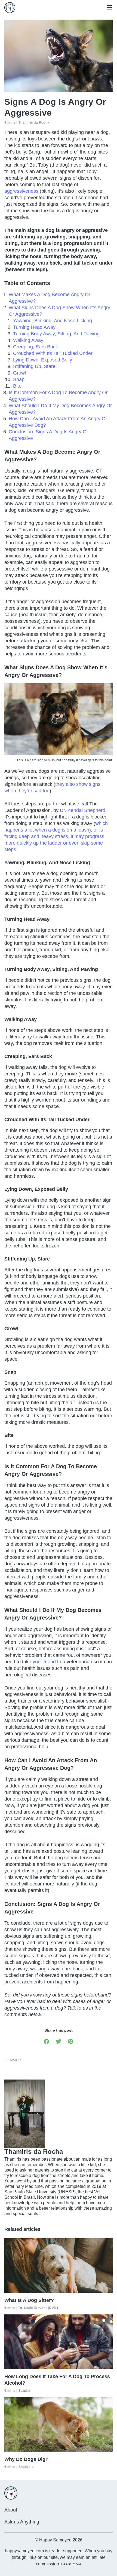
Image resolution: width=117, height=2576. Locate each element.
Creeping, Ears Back (36, 347)
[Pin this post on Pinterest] (70, 2041)
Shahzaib (26, 2467)
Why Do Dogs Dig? (26, 2459)
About (11, 2510)
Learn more (71, 2564)
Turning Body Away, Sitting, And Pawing (56, 334)
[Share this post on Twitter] (59, 2041)
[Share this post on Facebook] (47, 2041)
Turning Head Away (34, 327)
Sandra (24, 2391)
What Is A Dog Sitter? (29, 2300)
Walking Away (28, 340)
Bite (17, 386)
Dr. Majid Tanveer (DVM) (38, 2308)
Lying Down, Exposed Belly (43, 360)
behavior (13, 2060)
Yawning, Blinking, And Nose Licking (53, 321)
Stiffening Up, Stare (34, 366)
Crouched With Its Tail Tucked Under (53, 353)
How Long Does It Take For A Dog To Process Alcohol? (57, 2380)
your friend (44, 1662)
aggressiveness (21, 191)
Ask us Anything (22, 2522)
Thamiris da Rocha (34, 122)
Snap (19, 379)
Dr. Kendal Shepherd (83, 810)
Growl (19, 373)
